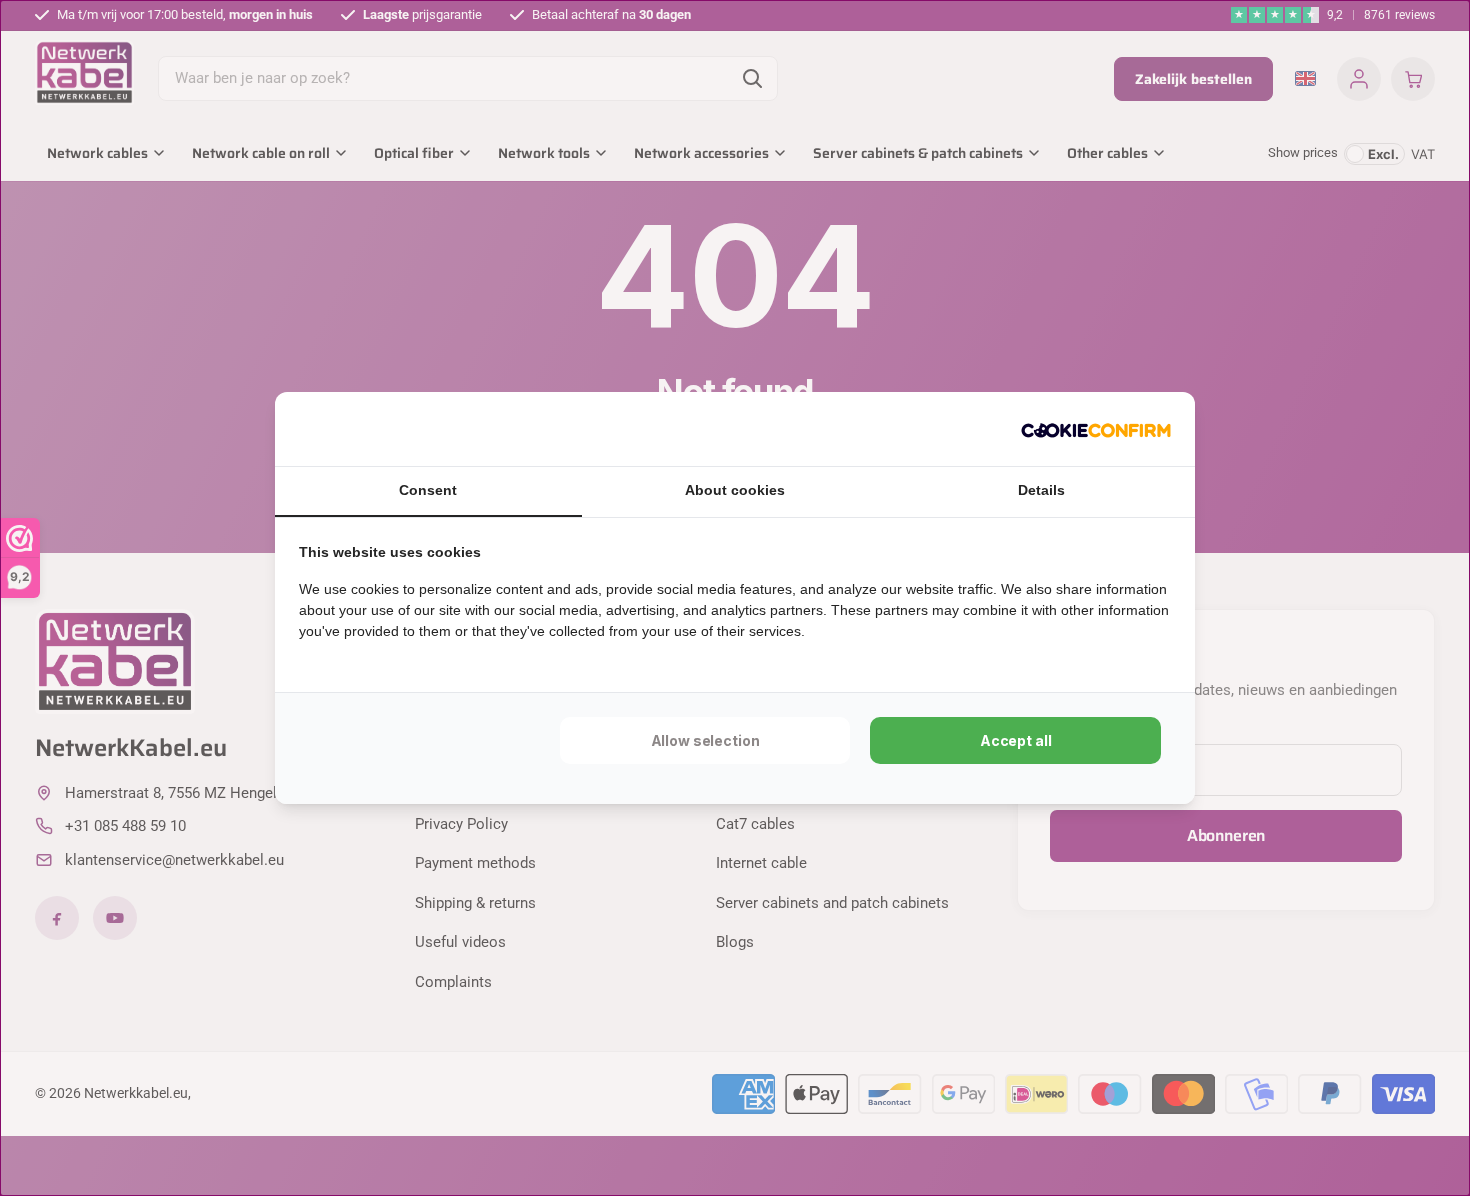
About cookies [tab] (735, 490)
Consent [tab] (428, 490)
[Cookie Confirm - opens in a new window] (1096, 429)
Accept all (1016, 740)
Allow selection (705, 740)
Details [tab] (1041, 490)
